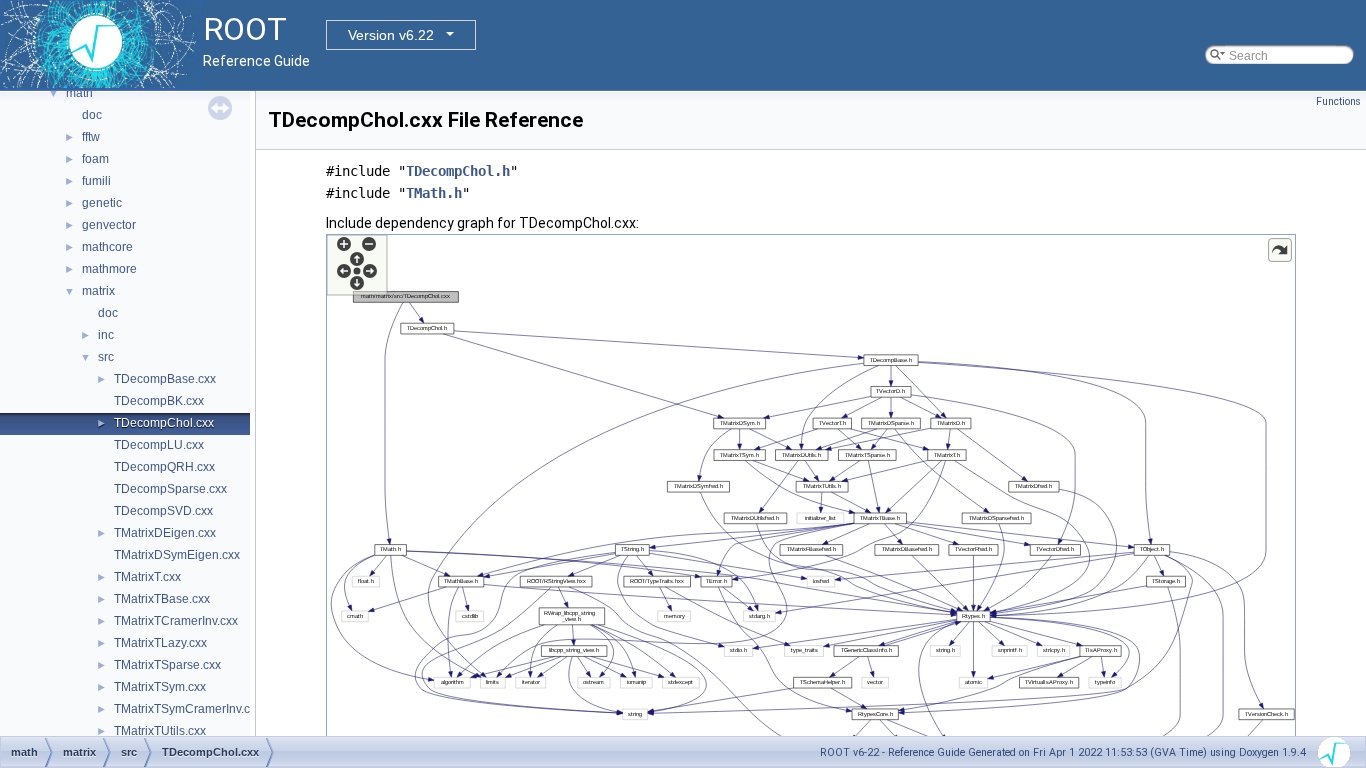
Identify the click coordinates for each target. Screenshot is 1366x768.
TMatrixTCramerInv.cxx (176, 621)
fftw (91, 137)
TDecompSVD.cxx (163, 511)
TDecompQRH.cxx (164, 467)
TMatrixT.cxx (147, 577)
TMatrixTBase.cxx (162, 599)
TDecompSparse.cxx (170, 489)
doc (92, 115)
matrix (98, 291)
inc (106, 335)
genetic (102, 203)
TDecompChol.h (458, 171)
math (79, 93)
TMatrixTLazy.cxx (160, 643)
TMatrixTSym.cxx (160, 687)
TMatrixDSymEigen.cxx (177, 555)
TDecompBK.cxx (159, 401)
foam (95, 159)
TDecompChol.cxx (164, 423)
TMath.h (434, 193)
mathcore (107, 247)
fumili (96, 181)
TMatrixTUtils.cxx (160, 731)
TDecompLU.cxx (159, 445)
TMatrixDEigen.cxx (165, 533)
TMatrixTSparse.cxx (167, 665)
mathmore (109, 269)
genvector (109, 225)
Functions (1338, 101)
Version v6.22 (391, 35)
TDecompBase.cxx (165, 379)
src (106, 357)
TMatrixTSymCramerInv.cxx (188, 709)
